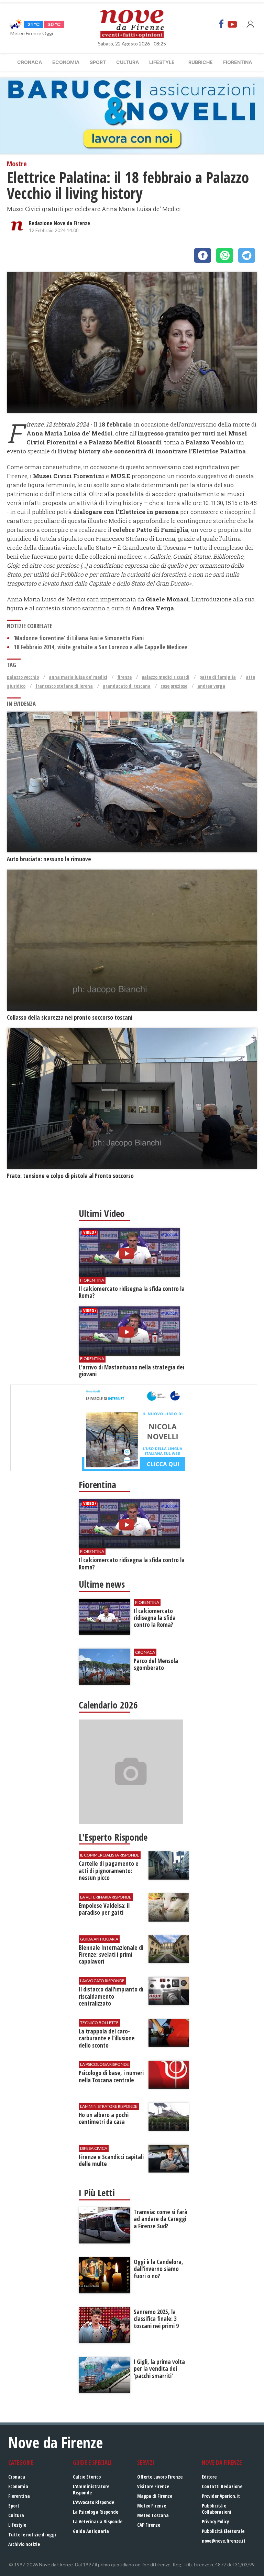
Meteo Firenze (152, 2506)
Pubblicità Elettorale (223, 2531)
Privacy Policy (215, 2521)
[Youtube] (232, 24)
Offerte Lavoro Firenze (160, 2477)
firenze (124, 677)
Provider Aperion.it (221, 2496)
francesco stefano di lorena (64, 686)
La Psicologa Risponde (96, 2512)
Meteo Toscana (153, 2515)
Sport (98, 62)
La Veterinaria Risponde (98, 2521)
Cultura (128, 62)
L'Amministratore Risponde (91, 2489)
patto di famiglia (218, 677)
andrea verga (211, 686)
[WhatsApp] (225, 255)
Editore (209, 2477)
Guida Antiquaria (91, 2531)
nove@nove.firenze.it (224, 2541)
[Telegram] (247, 255)
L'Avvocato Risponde (93, 2502)
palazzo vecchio (23, 677)
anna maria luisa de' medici (78, 677)
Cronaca (30, 62)
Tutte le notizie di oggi (32, 2535)
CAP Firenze (149, 2525)
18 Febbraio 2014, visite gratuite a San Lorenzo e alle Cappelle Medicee (101, 647)
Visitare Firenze (153, 2486)
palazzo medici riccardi (166, 677)
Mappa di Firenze (155, 2496)
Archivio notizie (24, 2544)
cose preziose (174, 686)
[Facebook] (221, 24)
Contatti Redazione (222, 2486)
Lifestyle (162, 62)
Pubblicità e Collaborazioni (217, 2509)
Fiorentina (238, 62)
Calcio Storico (87, 2477)
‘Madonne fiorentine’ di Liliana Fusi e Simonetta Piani (79, 638)
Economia (66, 62)
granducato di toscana (127, 686)
